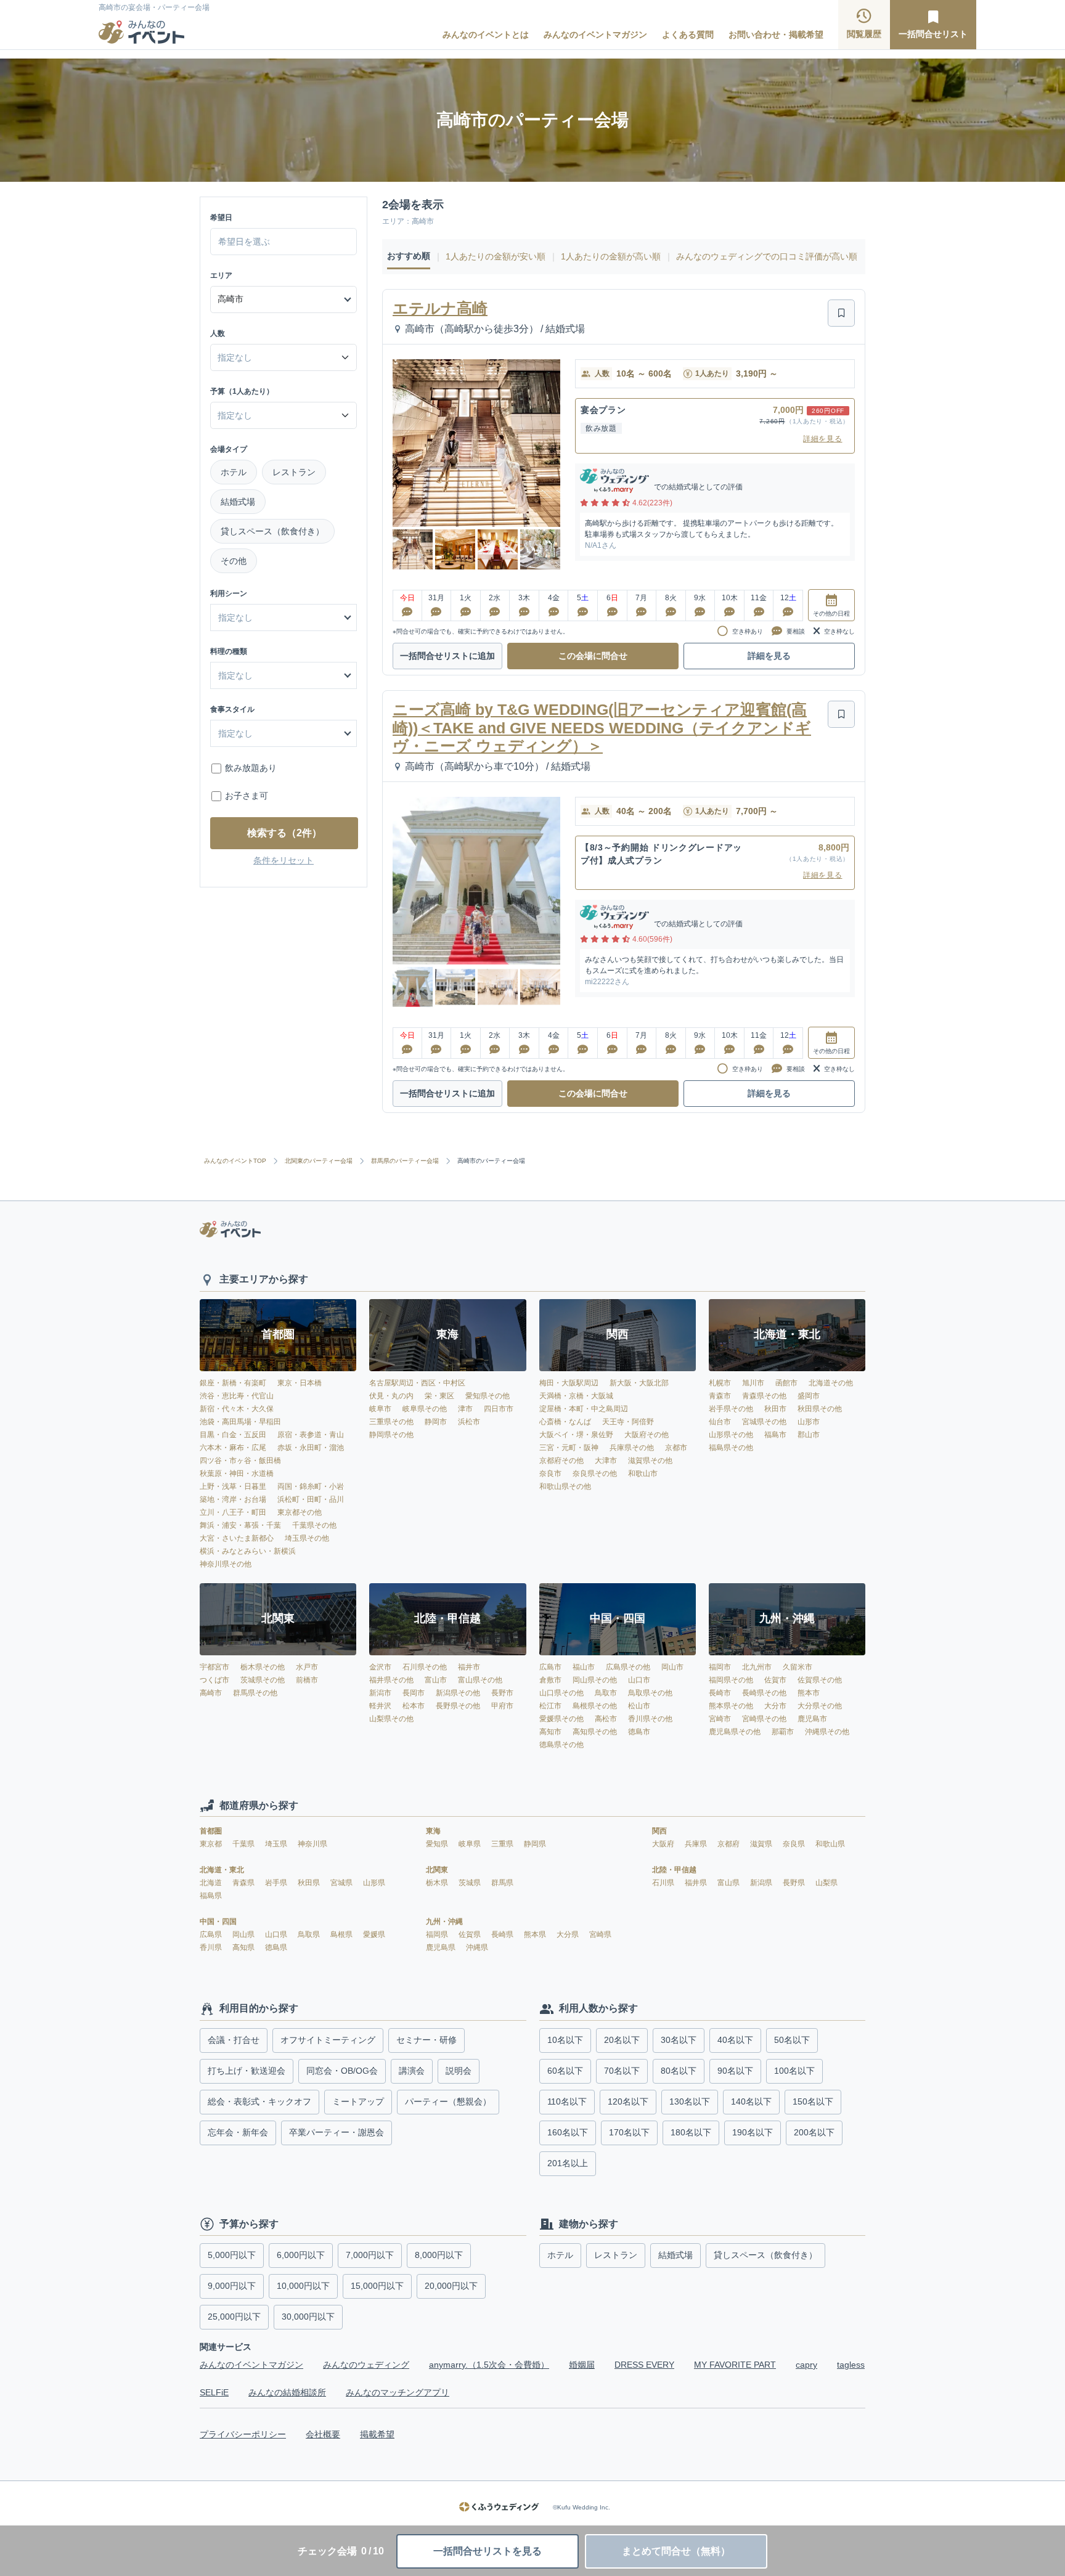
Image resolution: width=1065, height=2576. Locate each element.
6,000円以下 (301, 2255)
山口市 (639, 1680)
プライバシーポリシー (243, 2434)
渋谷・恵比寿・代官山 (237, 1396)
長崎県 (503, 1934)
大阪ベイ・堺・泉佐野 (576, 1435)
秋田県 (310, 1883)
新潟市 (380, 1693)
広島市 (550, 1667)
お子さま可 (247, 796)
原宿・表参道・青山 (311, 1435)
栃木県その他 (263, 1667)
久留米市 (798, 1667)
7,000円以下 (370, 2255)
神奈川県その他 (226, 1564)
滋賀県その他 (650, 1461)
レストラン (294, 472)
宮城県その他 (764, 1422)
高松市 (606, 1719)
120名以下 (628, 2101)
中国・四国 (218, 1922)
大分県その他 (820, 1706)
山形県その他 (731, 1435)
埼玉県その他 (307, 1538)
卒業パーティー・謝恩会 (337, 2132)
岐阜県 (471, 1844)
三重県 (503, 1844)
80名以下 (679, 2071)
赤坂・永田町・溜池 (311, 1448)
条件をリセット (284, 860)
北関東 (437, 1870)
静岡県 (535, 1844)
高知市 (550, 1732)
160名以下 (568, 2132)
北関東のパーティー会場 (319, 1161)
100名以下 (794, 2071)
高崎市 (211, 1693)
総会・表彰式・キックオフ (259, 2101)
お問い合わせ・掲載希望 (776, 35)
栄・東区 (439, 1396)
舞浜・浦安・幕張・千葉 (240, 1525)
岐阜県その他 (425, 1409)
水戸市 (307, 1667)
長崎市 (720, 1693)
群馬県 (502, 1883)
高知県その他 (595, 1732)
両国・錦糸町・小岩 (311, 1486)
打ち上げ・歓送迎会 (247, 2071)
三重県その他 (391, 1422)
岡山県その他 (595, 1680)
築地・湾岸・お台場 (233, 1499)
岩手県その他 (731, 1409)
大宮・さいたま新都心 (237, 1538)
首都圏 (211, 1831)
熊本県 (536, 1934)
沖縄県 (477, 1947)
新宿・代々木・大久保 (237, 1409)
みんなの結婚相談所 (287, 2392)
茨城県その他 (263, 1680)
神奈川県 (312, 1844)
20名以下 (622, 2040)
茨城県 (471, 1883)
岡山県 (244, 1934)
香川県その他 (650, 1719)
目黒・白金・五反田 (233, 1435)
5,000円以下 (232, 2255)
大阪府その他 (647, 1435)
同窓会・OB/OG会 (342, 2071)
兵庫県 (697, 1844)
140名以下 (751, 2101)
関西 (659, 1831)
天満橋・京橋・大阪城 (576, 1396)
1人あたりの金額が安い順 (496, 256)
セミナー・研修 (426, 2040)
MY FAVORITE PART (735, 2365)
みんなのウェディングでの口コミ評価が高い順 (767, 256)
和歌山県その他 (565, 1486)
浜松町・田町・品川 (311, 1499)
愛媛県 (374, 1934)
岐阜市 (380, 1409)
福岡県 (438, 1934)
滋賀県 (762, 1844)
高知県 (244, 1947)
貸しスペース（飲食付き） (272, 531)
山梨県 (826, 1883)
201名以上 (568, 2163)
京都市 (676, 1448)
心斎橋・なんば (565, 1422)
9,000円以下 (232, 2286)
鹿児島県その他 (735, 1732)
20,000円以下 (451, 2286)
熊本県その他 (731, 1706)
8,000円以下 (439, 2255)
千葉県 (244, 1844)
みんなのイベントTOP (235, 1161)
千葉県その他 (314, 1525)
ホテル (234, 472)
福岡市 (720, 1667)
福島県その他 (731, 1448)
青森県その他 (764, 1396)
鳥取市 (606, 1693)
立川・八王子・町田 (233, 1512)
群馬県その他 (255, 1693)
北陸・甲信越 (674, 1870)
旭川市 (753, 1383)
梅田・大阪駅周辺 (569, 1383)
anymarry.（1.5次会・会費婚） (489, 2365)
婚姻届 (582, 2365)
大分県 (569, 1934)
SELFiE (214, 2392)
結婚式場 (238, 502)
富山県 (729, 1883)
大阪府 (664, 1844)
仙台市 (720, 1422)
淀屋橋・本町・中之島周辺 (584, 1409)
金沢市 (380, 1667)
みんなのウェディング (366, 2365)
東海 (433, 1831)
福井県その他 (391, 1680)
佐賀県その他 (820, 1680)
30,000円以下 (308, 2317)
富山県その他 (480, 1680)
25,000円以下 (234, 2317)
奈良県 (795, 1844)
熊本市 (809, 1693)
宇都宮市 (214, 1667)
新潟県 (762, 1883)
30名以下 (679, 2040)
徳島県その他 (561, 1745)
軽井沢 (380, 1706)
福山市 (584, 1667)
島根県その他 (595, 1706)
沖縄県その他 (827, 1732)
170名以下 (629, 2132)
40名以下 (735, 2040)
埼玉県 (277, 1844)
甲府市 (502, 1706)
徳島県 (276, 1947)
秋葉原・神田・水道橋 (237, 1473)
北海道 (212, 1883)
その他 (234, 561)
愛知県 (438, 1844)
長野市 (502, 1693)
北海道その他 (831, 1383)
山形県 (374, 1883)
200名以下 (814, 2132)
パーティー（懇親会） (448, 2101)
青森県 (244, 1883)
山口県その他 (561, 1693)
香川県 (212, 1947)
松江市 (550, 1706)
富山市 (436, 1680)
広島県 (212, 1934)
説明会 (459, 2071)
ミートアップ (358, 2101)
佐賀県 (471, 1934)
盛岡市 (809, 1396)
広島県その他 (628, 1667)
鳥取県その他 (650, 1693)
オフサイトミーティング (328, 2040)
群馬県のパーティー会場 (405, 1161)
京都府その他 (561, 1461)
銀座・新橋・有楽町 (233, 1383)
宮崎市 (720, 1719)
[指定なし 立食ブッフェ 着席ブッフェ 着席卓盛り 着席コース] (284, 733)
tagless (851, 2365)
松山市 (639, 1706)
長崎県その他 (764, 1693)
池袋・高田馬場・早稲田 (240, 1422)
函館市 (786, 1383)
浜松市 (469, 1422)
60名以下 (565, 2071)
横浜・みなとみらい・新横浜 (248, 1551)
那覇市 (783, 1732)
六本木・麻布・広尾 (233, 1448)
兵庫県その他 (632, 1448)
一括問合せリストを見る (488, 2551)
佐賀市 (775, 1680)
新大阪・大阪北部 (639, 1383)
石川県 (664, 1883)
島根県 (342, 1934)
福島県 (211, 1896)
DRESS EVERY (644, 2365)
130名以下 (690, 2101)
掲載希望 (377, 2434)
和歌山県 (830, 1844)
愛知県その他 (488, 1396)
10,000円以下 (303, 2286)
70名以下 (622, 2071)
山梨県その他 (391, 1719)
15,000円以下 (377, 2286)
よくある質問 (688, 35)
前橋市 (307, 1680)
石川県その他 (425, 1667)
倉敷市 (550, 1680)
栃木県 (438, 1883)
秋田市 (775, 1409)
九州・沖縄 (444, 1922)
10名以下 (565, 2040)
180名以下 (691, 2132)
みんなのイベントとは (486, 35)
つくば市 (214, 1680)
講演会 (412, 2071)
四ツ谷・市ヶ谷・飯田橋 (240, 1461)
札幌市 (720, 1383)
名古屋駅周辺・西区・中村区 (417, 1383)
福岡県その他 (731, 1680)
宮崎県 (600, 1934)
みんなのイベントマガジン (595, 35)
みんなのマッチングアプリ (398, 2392)
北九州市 (757, 1667)
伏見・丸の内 (391, 1396)
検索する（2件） (284, 833)
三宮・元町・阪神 (569, 1448)
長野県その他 (458, 1706)
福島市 (775, 1435)
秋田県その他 (820, 1409)
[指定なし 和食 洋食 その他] (284, 675)
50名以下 (792, 2040)
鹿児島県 (442, 1947)
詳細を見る (823, 439)
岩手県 (277, 1883)
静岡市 (436, 1422)
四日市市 (499, 1409)
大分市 (775, 1706)
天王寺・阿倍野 (628, 1422)
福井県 (697, 1883)
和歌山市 (643, 1473)
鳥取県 (310, 1934)
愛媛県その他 (561, 1719)
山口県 (277, 1934)
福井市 (469, 1667)
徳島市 (639, 1732)
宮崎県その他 (764, 1719)
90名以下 (735, 2071)
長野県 (795, 1883)
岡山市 (672, 1667)
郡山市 (809, 1435)
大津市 (606, 1461)
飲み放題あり (251, 768)
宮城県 (342, 1883)
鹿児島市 (812, 1719)
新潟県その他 (458, 1693)
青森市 (720, 1396)
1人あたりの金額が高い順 (611, 256)
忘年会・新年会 (238, 2132)
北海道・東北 (222, 1870)
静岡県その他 (391, 1435)
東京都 (212, 1844)
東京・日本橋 (300, 1383)
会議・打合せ (234, 2040)
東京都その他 (300, 1512)
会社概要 (323, 2434)
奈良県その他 (595, 1473)
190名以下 (753, 2132)
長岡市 (414, 1693)
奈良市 (550, 1473)
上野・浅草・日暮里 (233, 1486)
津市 (465, 1409)
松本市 (414, 1706)
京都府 (729, 1844)
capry (806, 2365)
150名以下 (813, 2101)
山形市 (809, 1422)
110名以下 (567, 2101)
